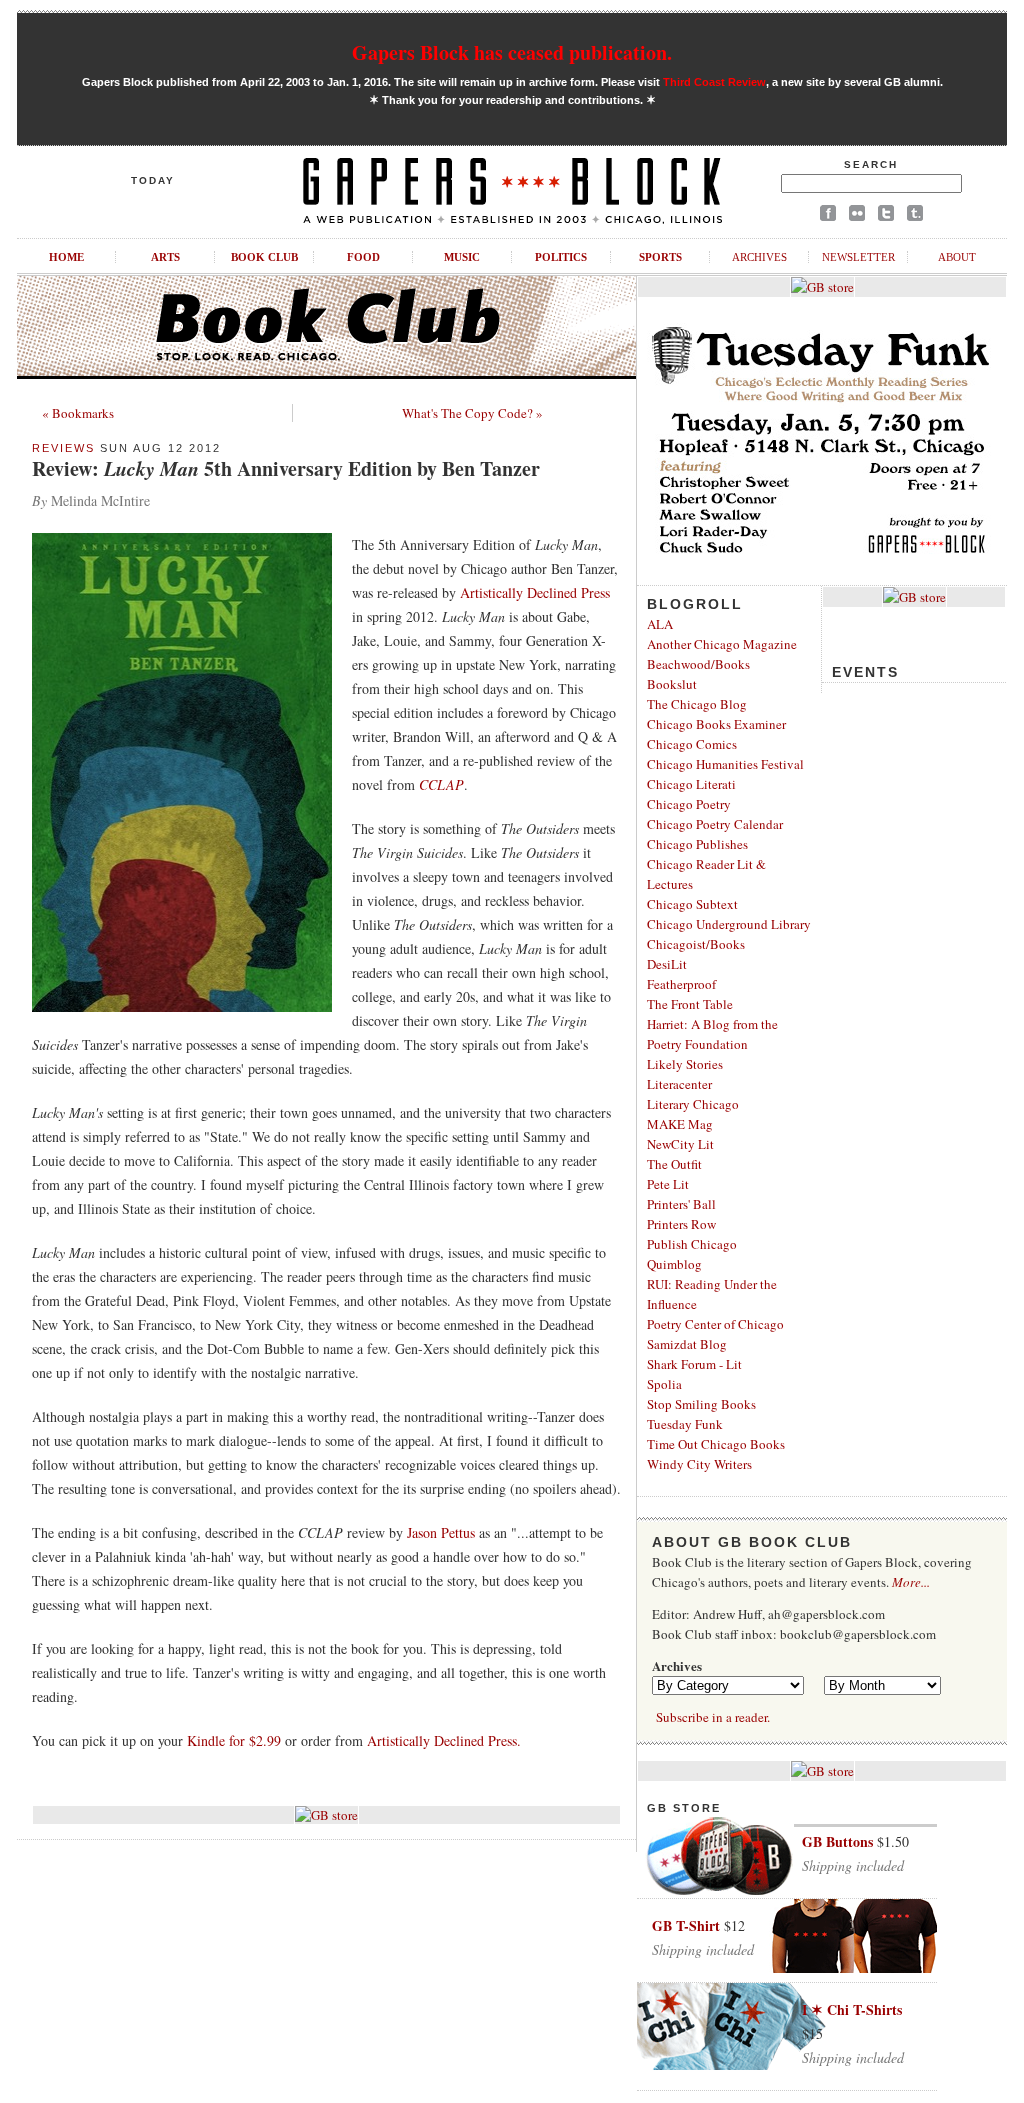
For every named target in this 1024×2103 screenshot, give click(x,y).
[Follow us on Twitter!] (886, 216)
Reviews (63, 448)
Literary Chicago (693, 1104)
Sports (660, 257)
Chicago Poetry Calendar (715, 824)
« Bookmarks (78, 413)
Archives (759, 257)
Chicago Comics (692, 744)
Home (66, 257)
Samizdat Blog (687, 1344)
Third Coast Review (714, 82)
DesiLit (667, 964)
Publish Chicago (692, 1244)
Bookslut (672, 684)
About (957, 257)
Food (363, 257)
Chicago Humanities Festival (725, 764)
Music (462, 257)
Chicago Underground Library (729, 924)
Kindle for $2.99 (234, 1740)
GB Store (684, 1808)
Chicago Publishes (697, 844)
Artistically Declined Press (535, 592)
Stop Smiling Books (701, 1404)
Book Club (264, 257)
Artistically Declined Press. (444, 1740)
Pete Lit (668, 1184)
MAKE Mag (680, 1124)
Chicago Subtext (692, 904)
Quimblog (674, 1264)
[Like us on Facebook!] (828, 216)
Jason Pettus (441, 1532)
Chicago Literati (691, 784)
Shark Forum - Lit (694, 1364)
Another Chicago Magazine (722, 644)
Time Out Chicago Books (716, 1444)
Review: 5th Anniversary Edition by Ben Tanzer (286, 468)
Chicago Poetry (689, 804)
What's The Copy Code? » (472, 413)
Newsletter (858, 257)
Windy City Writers (699, 1464)
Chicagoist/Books (696, 944)
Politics (561, 257)
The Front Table (690, 1004)
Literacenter (679, 1084)
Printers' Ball (681, 1204)
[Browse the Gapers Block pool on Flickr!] (857, 216)
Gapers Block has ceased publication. (512, 52)
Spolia (664, 1384)
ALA (660, 624)
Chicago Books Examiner (716, 724)
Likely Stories (685, 1064)
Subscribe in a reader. (713, 1717)
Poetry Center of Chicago (715, 1324)
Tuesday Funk (685, 1424)
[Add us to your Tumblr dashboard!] (915, 216)
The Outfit (674, 1164)
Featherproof (681, 984)
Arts (165, 257)
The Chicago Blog (697, 704)
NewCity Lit (680, 1144)
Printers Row (681, 1224)
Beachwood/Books (698, 664)
